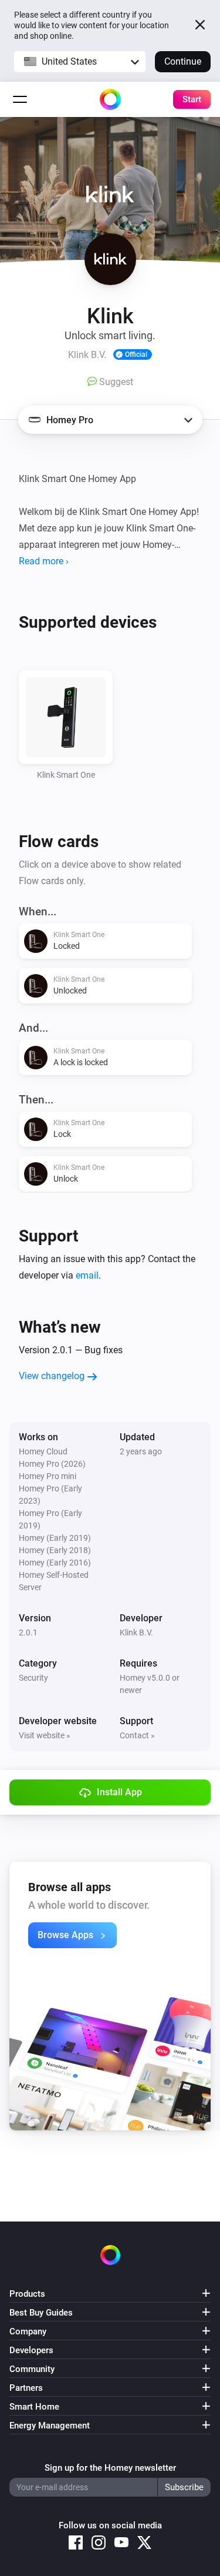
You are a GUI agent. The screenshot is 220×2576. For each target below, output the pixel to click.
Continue (183, 61)
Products (27, 2294)
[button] (80, 62)
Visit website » (45, 1735)
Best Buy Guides (41, 2313)
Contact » (137, 1735)
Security (33, 1678)
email (87, 1275)
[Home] (110, 99)
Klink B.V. (136, 1632)
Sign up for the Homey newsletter (110, 2468)
